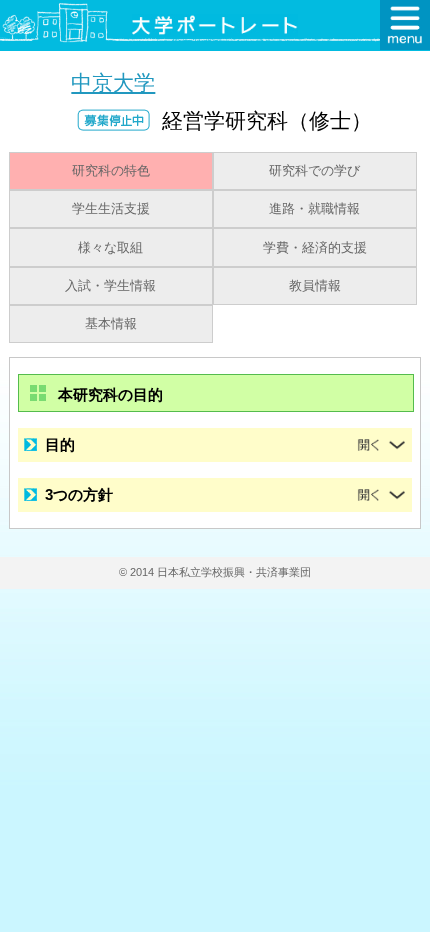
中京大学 (113, 82)
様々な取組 (110, 248)
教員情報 (315, 286)
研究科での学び (314, 171)
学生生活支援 (111, 209)
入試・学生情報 (110, 286)
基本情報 (111, 324)
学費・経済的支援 (315, 248)
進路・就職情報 (314, 209)
